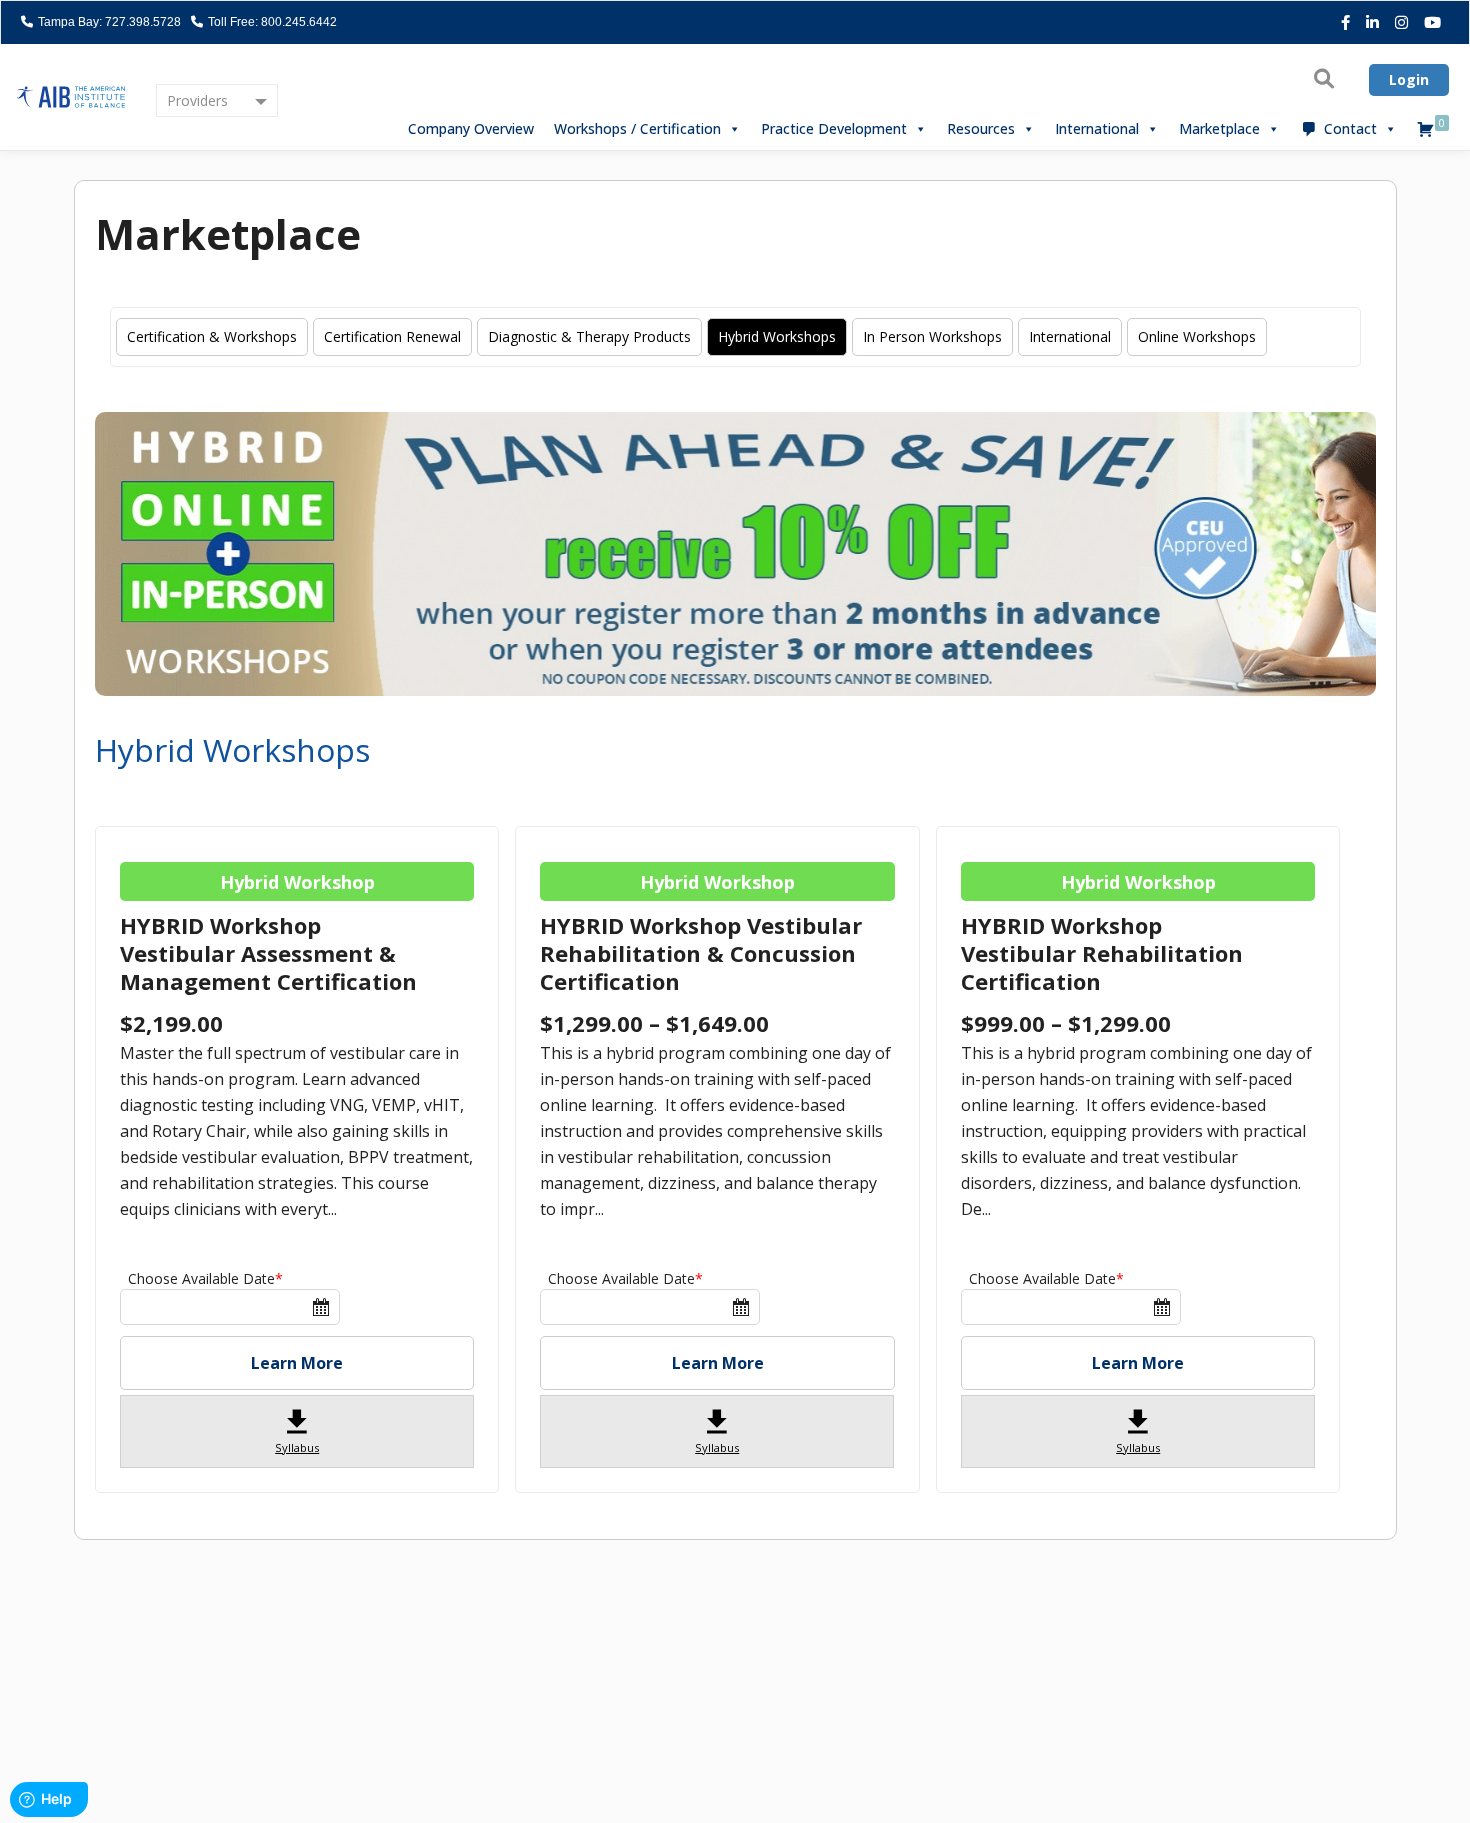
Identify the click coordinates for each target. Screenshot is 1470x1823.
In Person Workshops (932, 336)
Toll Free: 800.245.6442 (271, 22)
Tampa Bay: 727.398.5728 (108, 22)
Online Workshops (1197, 336)
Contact (1350, 128)
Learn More (297, 1363)
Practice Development (834, 128)
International (1097, 128)
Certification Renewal (392, 336)
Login (1409, 79)
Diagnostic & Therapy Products (589, 336)
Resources (981, 128)
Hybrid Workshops (777, 336)
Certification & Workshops (212, 336)
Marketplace (1219, 128)
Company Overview (471, 128)
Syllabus (297, 1430)
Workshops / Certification (637, 128)
